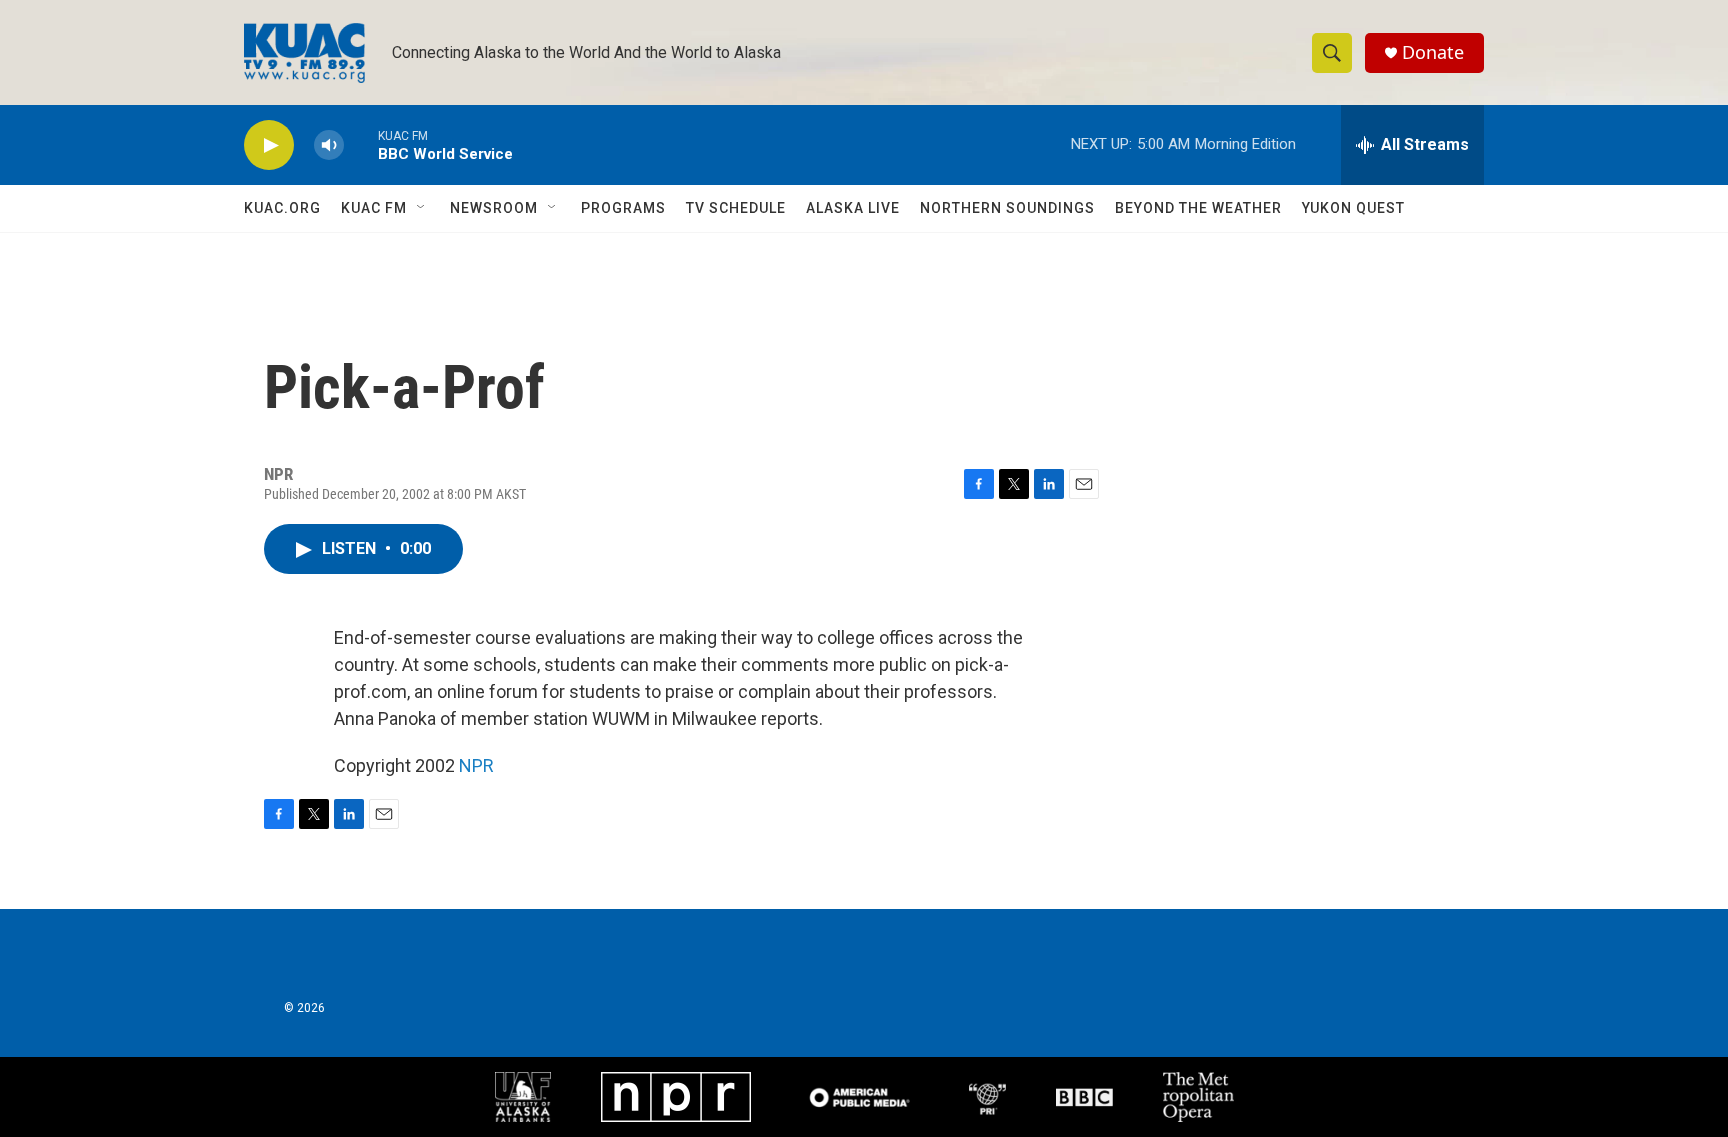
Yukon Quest (1353, 208)
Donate (1433, 52)
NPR (476, 765)
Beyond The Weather (1198, 208)
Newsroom (494, 208)
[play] (269, 145)
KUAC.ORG (282, 208)
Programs (623, 208)
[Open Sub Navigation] (422, 208)
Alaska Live (853, 208)
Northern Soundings (1007, 208)
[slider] (361, 144)
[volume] (329, 145)
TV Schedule (736, 208)
